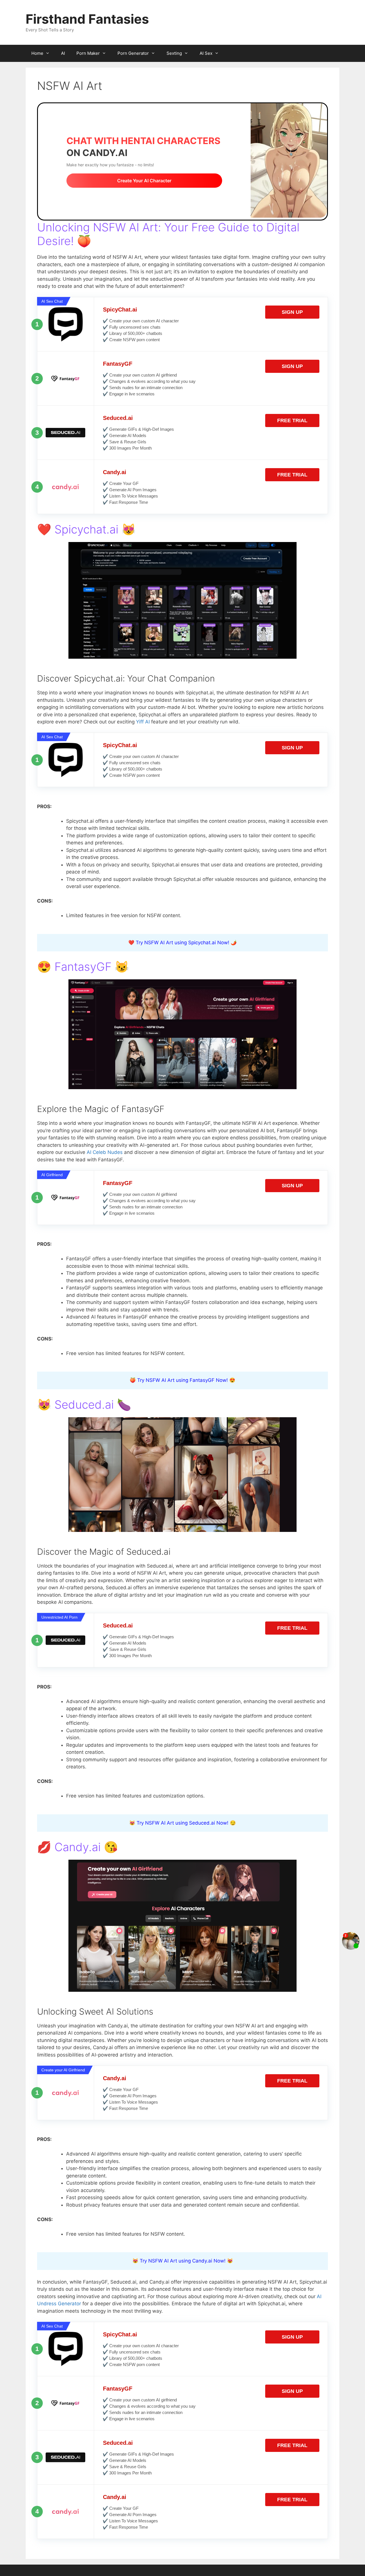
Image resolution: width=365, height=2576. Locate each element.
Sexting (174, 53)
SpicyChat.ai (120, 310)
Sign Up (292, 312)
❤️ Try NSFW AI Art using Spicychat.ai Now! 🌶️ (182, 943)
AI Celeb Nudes (105, 1152)
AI (63, 53)
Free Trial (292, 420)
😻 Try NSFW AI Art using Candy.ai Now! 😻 (183, 2261)
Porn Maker (88, 53)
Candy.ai (115, 472)
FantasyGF (118, 364)
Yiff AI (143, 722)
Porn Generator (133, 53)
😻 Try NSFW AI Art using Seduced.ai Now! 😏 (182, 1823)
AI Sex (206, 53)
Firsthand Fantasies (87, 19)
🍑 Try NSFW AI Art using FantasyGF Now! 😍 (182, 1380)
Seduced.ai (118, 418)
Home (37, 53)
